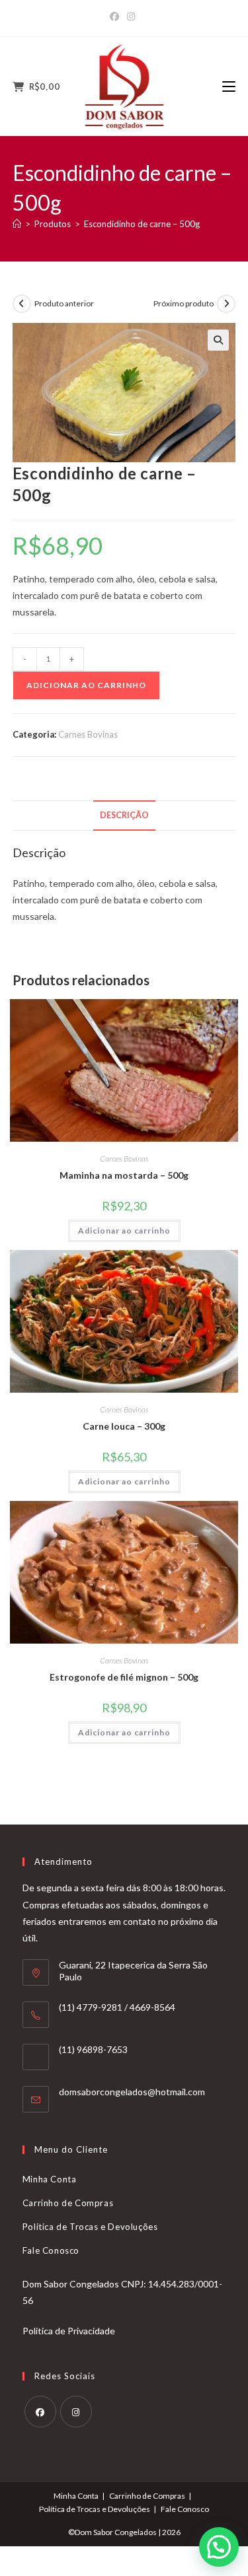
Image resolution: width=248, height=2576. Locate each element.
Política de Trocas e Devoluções (90, 2227)
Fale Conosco (51, 2250)
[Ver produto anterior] (22, 304)
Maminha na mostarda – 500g (124, 1175)
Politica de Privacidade (69, 2331)
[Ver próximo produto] (226, 304)
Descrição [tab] (124, 815)
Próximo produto (184, 303)
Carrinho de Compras (68, 2203)
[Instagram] (131, 17)
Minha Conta (50, 2179)
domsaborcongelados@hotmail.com (132, 2092)
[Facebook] (116, 17)
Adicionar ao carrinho (86, 685)
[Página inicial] (17, 224)
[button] (218, 340)
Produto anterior (64, 303)
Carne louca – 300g (124, 1426)
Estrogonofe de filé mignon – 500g (124, 1677)
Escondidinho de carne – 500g (142, 224)
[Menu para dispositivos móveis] (229, 87)
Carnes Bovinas (88, 734)
